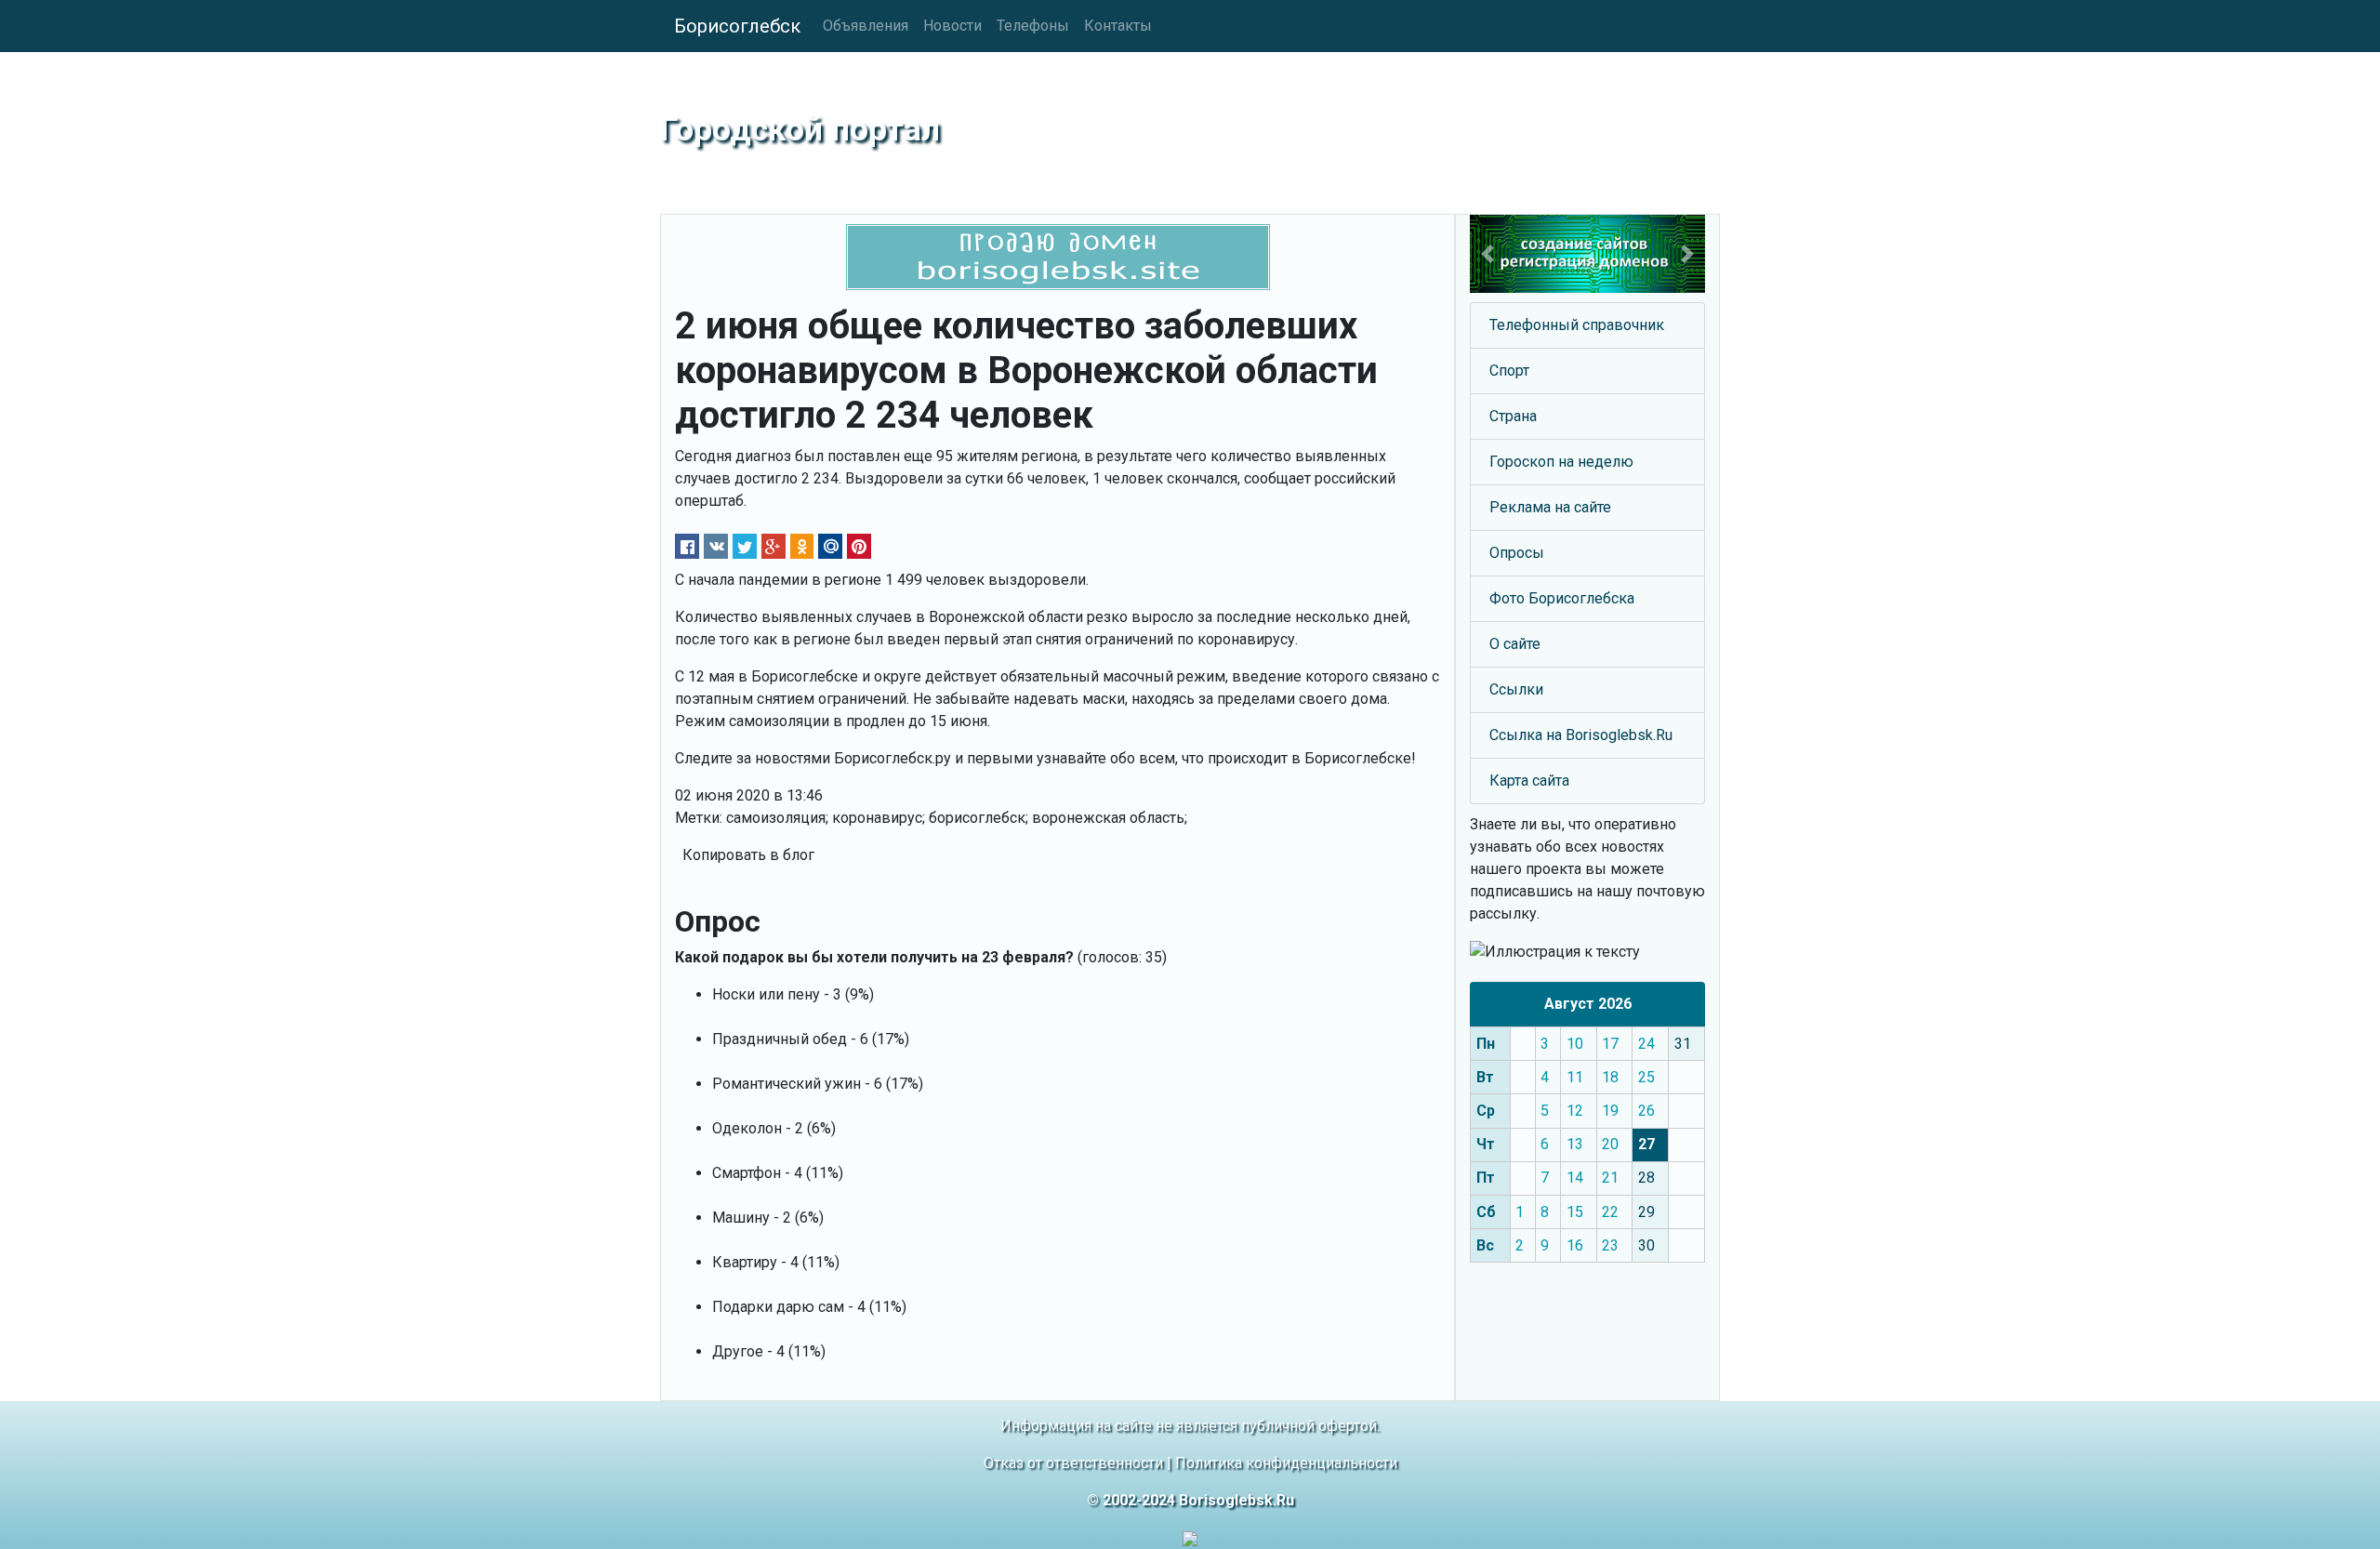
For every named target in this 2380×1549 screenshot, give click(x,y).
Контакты (1118, 26)
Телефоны (1033, 26)
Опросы (1517, 553)
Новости (952, 26)
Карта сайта (1529, 781)
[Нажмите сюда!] (1587, 254)
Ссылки (1516, 689)
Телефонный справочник (1577, 325)
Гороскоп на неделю (1561, 462)
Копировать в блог (748, 855)
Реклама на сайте (1550, 507)
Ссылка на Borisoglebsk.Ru (1581, 735)
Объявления (866, 26)
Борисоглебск (737, 26)
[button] (1487, 254)
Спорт (1509, 371)
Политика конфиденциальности (1286, 1463)
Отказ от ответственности (1073, 1463)
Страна (1513, 416)
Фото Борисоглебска (1562, 598)
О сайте (1515, 644)
